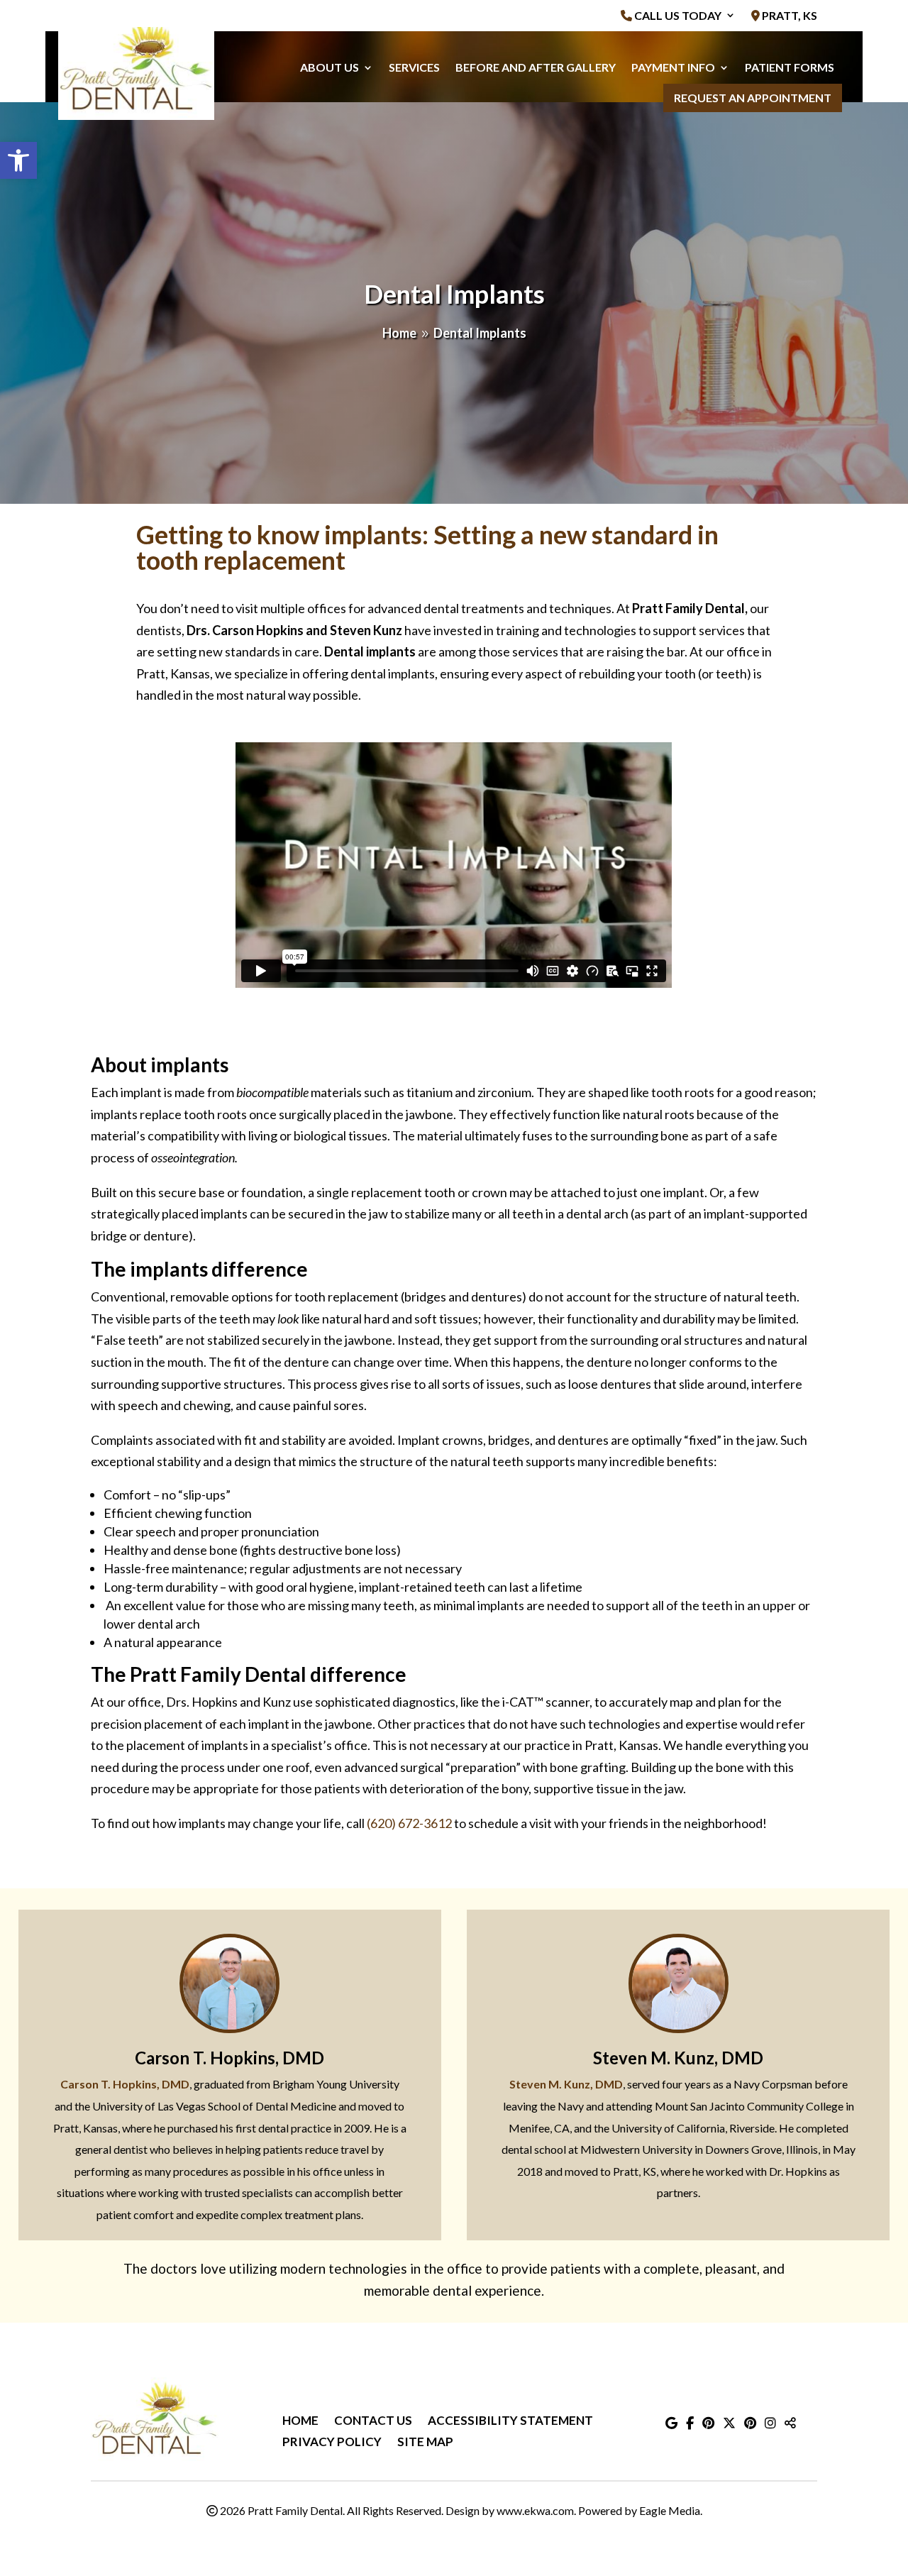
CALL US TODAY (677, 16)
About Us (330, 67)
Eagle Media (670, 2510)
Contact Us (373, 2422)
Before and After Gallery (536, 67)
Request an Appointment (753, 98)
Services (414, 67)
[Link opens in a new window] (671, 2423)
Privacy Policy (332, 2443)
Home (300, 2422)
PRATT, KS (788, 16)
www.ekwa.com (535, 2510)
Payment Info (673, 67)
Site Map (425, 2443)
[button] (18, 160)
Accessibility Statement (510, 2422)
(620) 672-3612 (409, 1823)
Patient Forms (790, 67)
